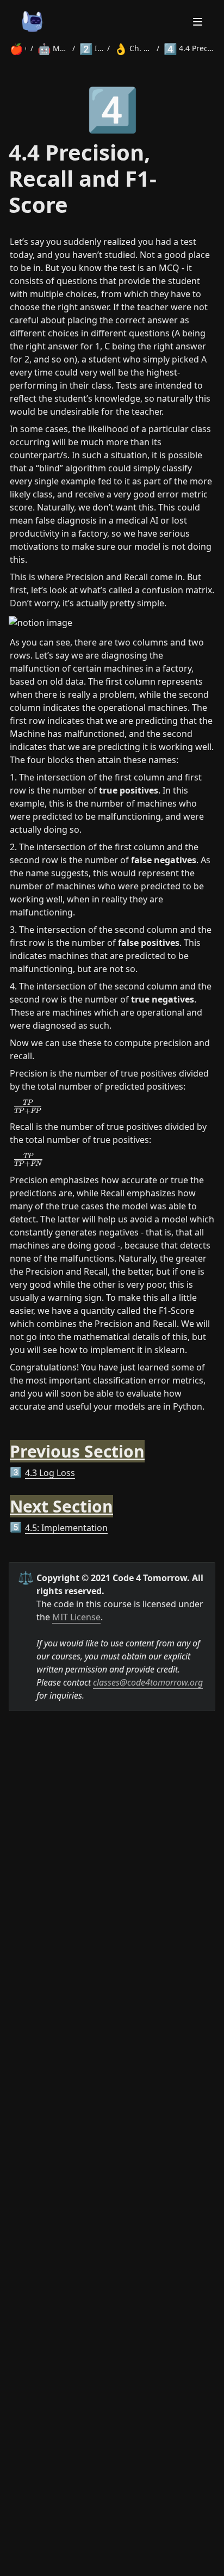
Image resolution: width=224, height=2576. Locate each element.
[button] (112, 1106)
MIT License (76, 1617)
